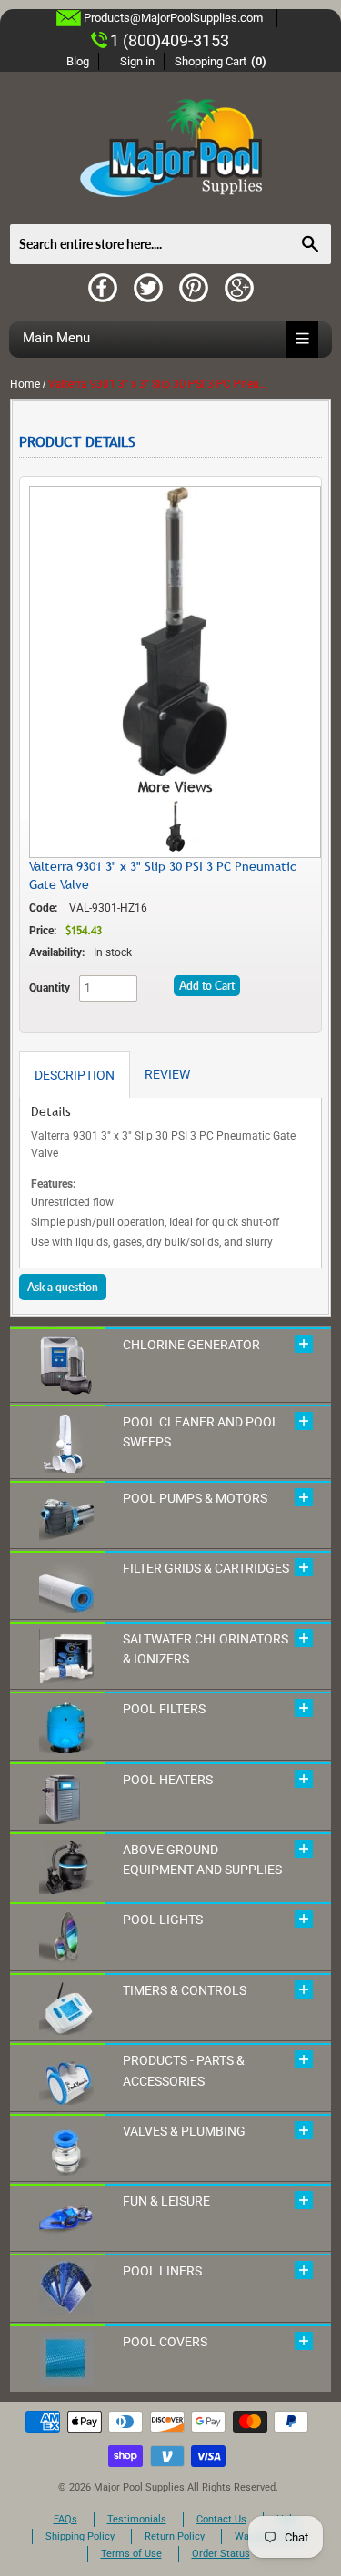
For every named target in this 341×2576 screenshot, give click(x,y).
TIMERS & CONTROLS (185, 1990)
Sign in (137, 61)
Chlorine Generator (191, 1345)
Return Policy (175, 2537)
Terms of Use (131, 2554)
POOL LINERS (162, 2271)
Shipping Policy (80, 2537)
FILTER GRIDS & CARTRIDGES (206, 1568)
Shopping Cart (221, 61)
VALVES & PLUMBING (184, 2131)
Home (25, 384)
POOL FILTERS (164, 1709)
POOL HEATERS (168, 1780)
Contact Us (221, 2519)
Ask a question (63, 1287)
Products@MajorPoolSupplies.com (173, 18)
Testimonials (137, 2519)
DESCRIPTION (75, 1075)
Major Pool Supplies (139, 2487)
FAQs (65, 2519)
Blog (78, 61)
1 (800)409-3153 (170, 40)
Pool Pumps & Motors (195, 1498)
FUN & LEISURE (166, 2201)
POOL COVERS (165, 2342)
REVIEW (167, 1074)
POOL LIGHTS (163, 1920)
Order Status (221, 2554)
